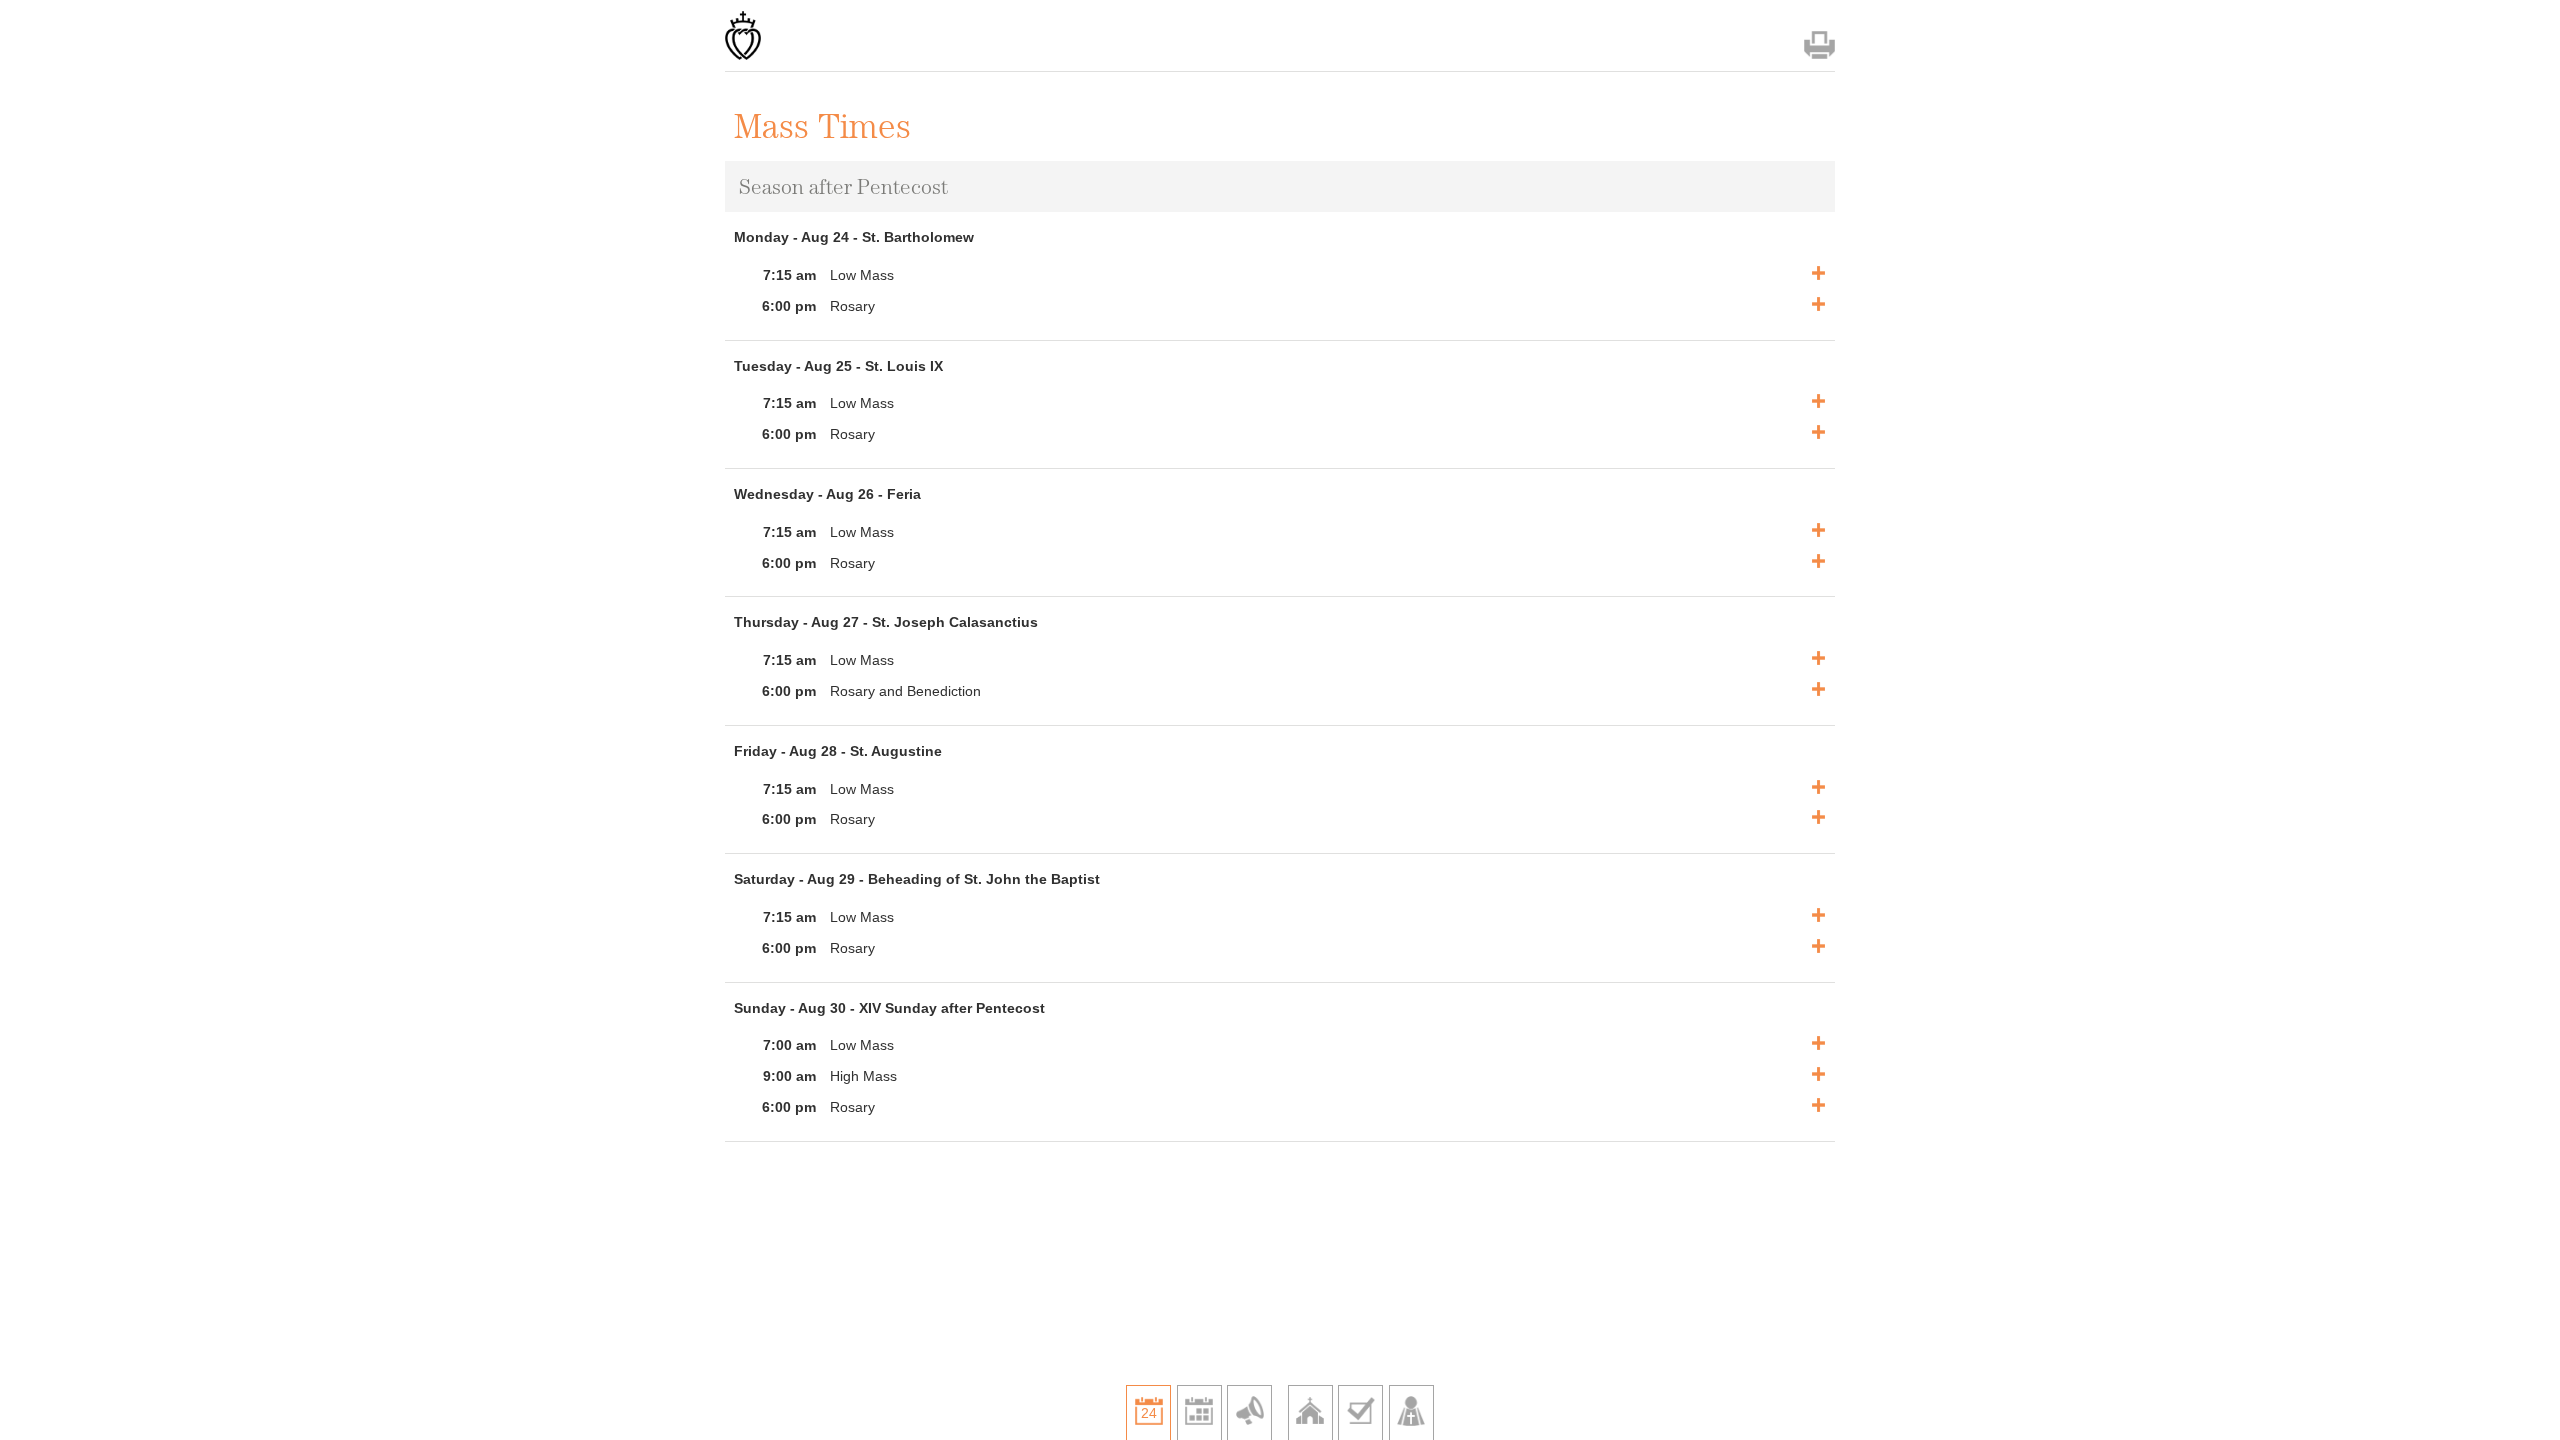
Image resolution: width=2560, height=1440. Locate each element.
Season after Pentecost (843, 186)
